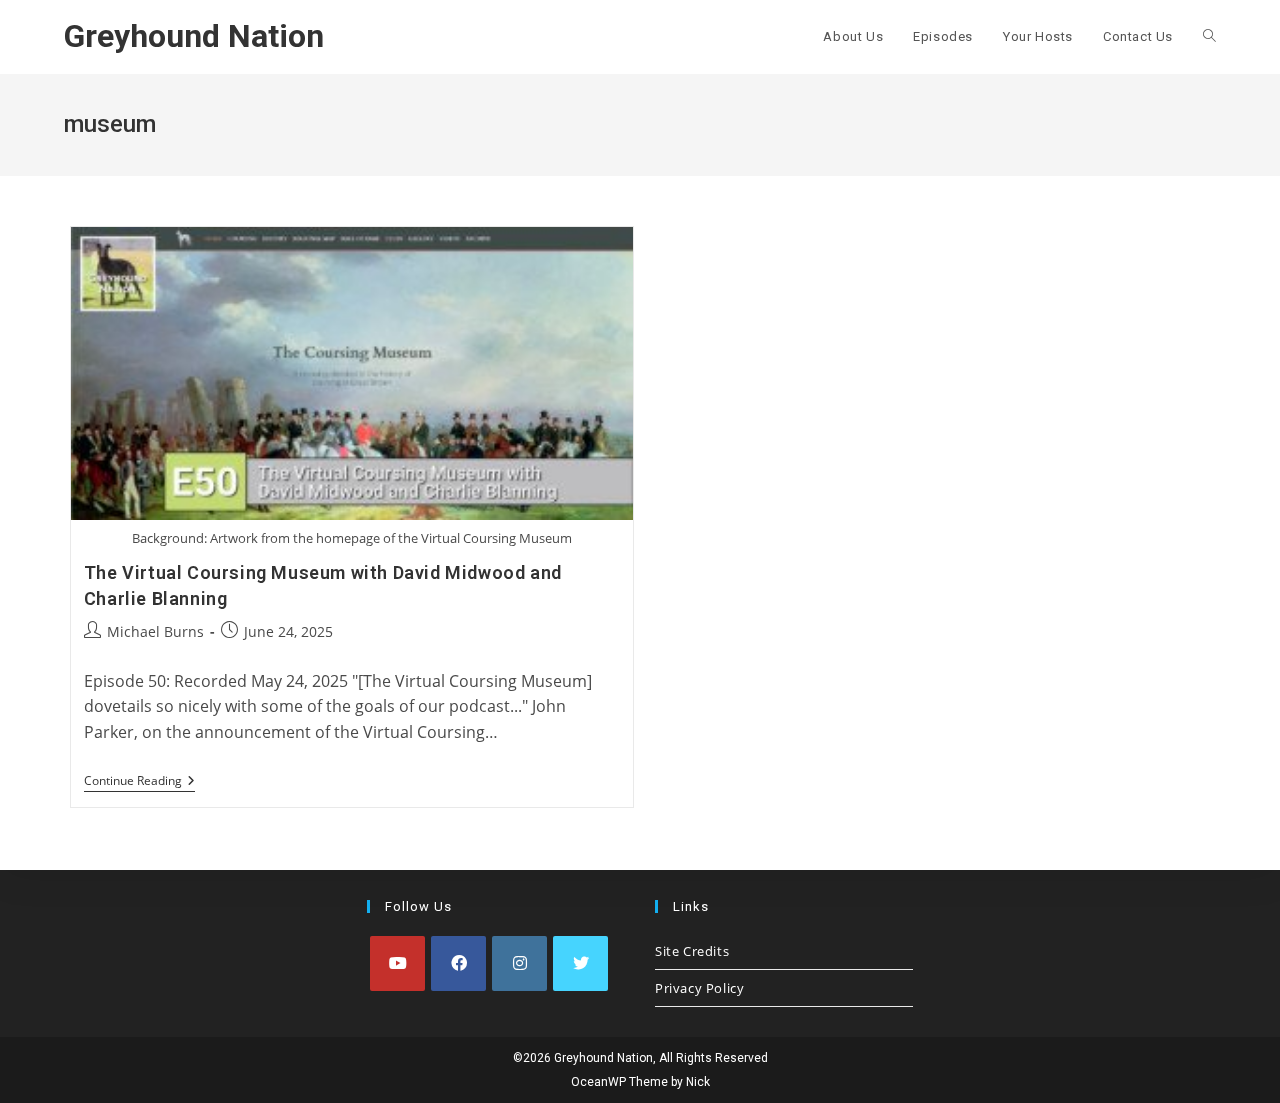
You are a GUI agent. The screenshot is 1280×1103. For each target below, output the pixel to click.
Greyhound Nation (194, 36)
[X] (580, 963)
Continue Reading (139, 782)
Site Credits (692, 951)
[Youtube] (397, 963)
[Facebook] (458, 963)
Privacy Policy (699, 988)
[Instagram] (519, 963)
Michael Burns (155, 631)
